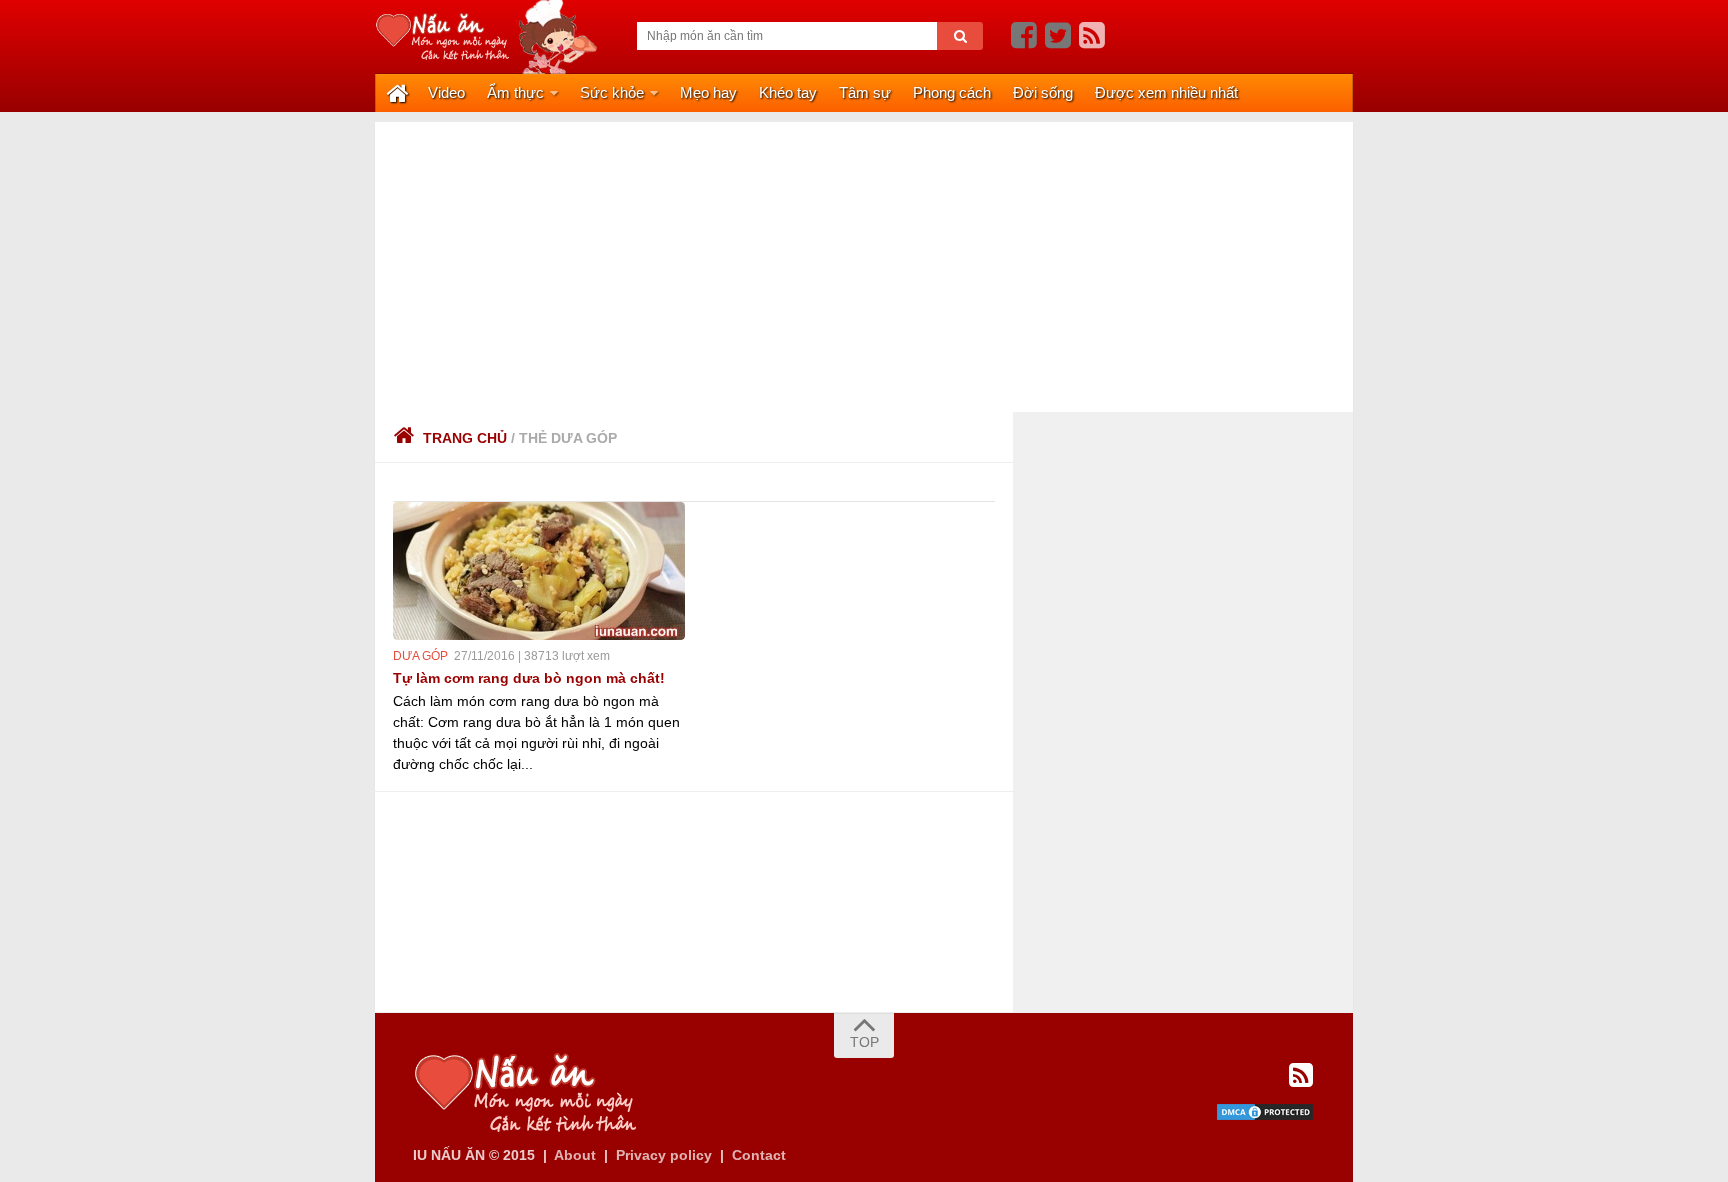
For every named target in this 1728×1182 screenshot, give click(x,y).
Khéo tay (788, 92)
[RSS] (1092, 36)
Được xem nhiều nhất (1166, 92)
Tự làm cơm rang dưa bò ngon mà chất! (529, 678)
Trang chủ (465, 438)
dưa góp (420, 656)
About (575, 1155)
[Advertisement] (864, 262)
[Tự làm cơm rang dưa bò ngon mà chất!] (539, 571)
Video (446, 92)
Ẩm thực (515, 92)
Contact (759, 1155)
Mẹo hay (708, 92)
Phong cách (952, 92)
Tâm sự (865, 92)
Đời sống (1043, 92)
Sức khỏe (612, 92)
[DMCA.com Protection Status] (1265, 1117)
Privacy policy (664, 1155)
